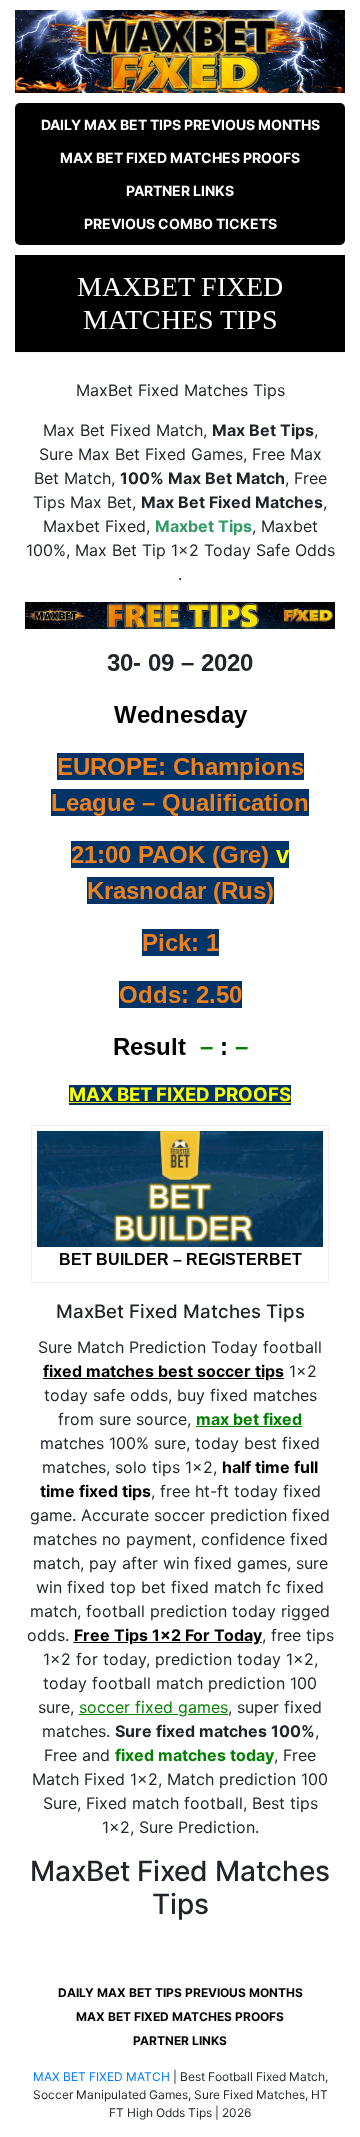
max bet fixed (249, 1419)
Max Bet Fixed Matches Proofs (180, 157)
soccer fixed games (153, 1707)
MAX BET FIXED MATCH (101, 2076)
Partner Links (180, 190)
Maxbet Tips (203, 526)
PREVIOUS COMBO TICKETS (180, 223)
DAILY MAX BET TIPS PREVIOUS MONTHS (180, 124)
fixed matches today (194, 1755)
